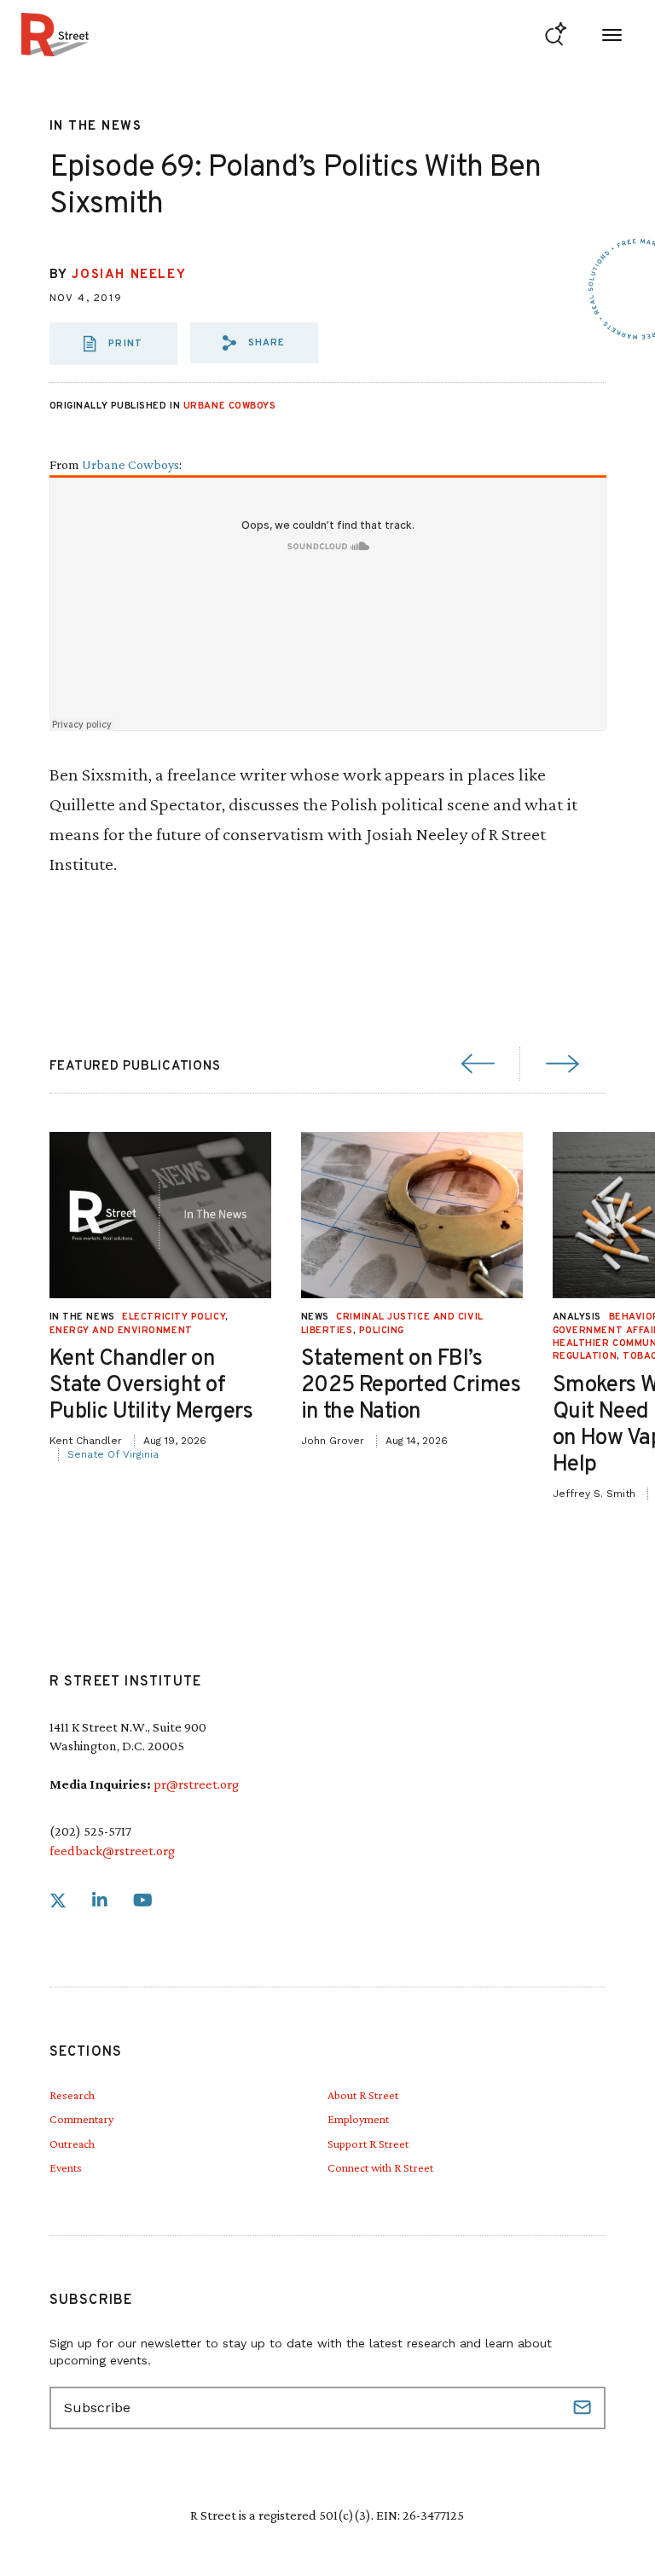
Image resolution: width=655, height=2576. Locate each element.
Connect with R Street (380, 2167)
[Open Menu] (612, 35)
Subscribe (584, 2408)
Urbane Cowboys (230, 406)
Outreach (72, 2144)
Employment (358, 2119)
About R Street (363, 2095)
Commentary (81, 2119)
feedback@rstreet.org (112, 1851)
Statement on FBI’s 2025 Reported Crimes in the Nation (411, 1386)
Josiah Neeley (129, 275)
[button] (254, 343)
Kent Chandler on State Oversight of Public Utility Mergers (151, 1386)
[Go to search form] (556, 35)
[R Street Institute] (55, 35)
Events (66, 2167)
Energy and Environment (121, 1331)
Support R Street (368, 2144)
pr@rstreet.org (196, 1784)
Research (72, 2095)
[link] (58, 1901)
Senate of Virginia (113, 1454)
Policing (382, 1331)
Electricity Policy (174, 1317)
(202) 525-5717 (90, 1831)
